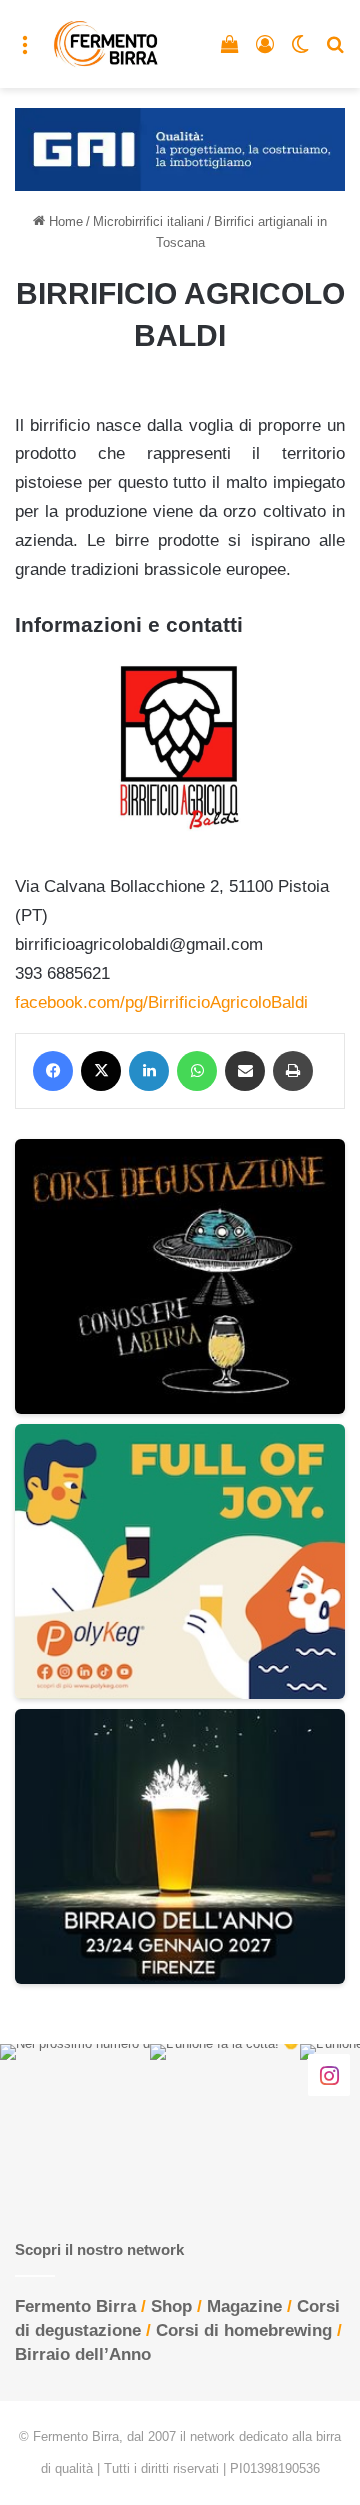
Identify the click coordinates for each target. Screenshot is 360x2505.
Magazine (244, 2306)
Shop (171, 2306)
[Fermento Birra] (106, 44)
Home (64, 221)
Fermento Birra (75, 2306)
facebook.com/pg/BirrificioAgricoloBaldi (161, 1002)
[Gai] (180, 148)
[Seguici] (329, 2074)
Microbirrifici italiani (148, 221)
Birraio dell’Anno (83, 2354)
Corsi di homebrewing (244, 2330)
